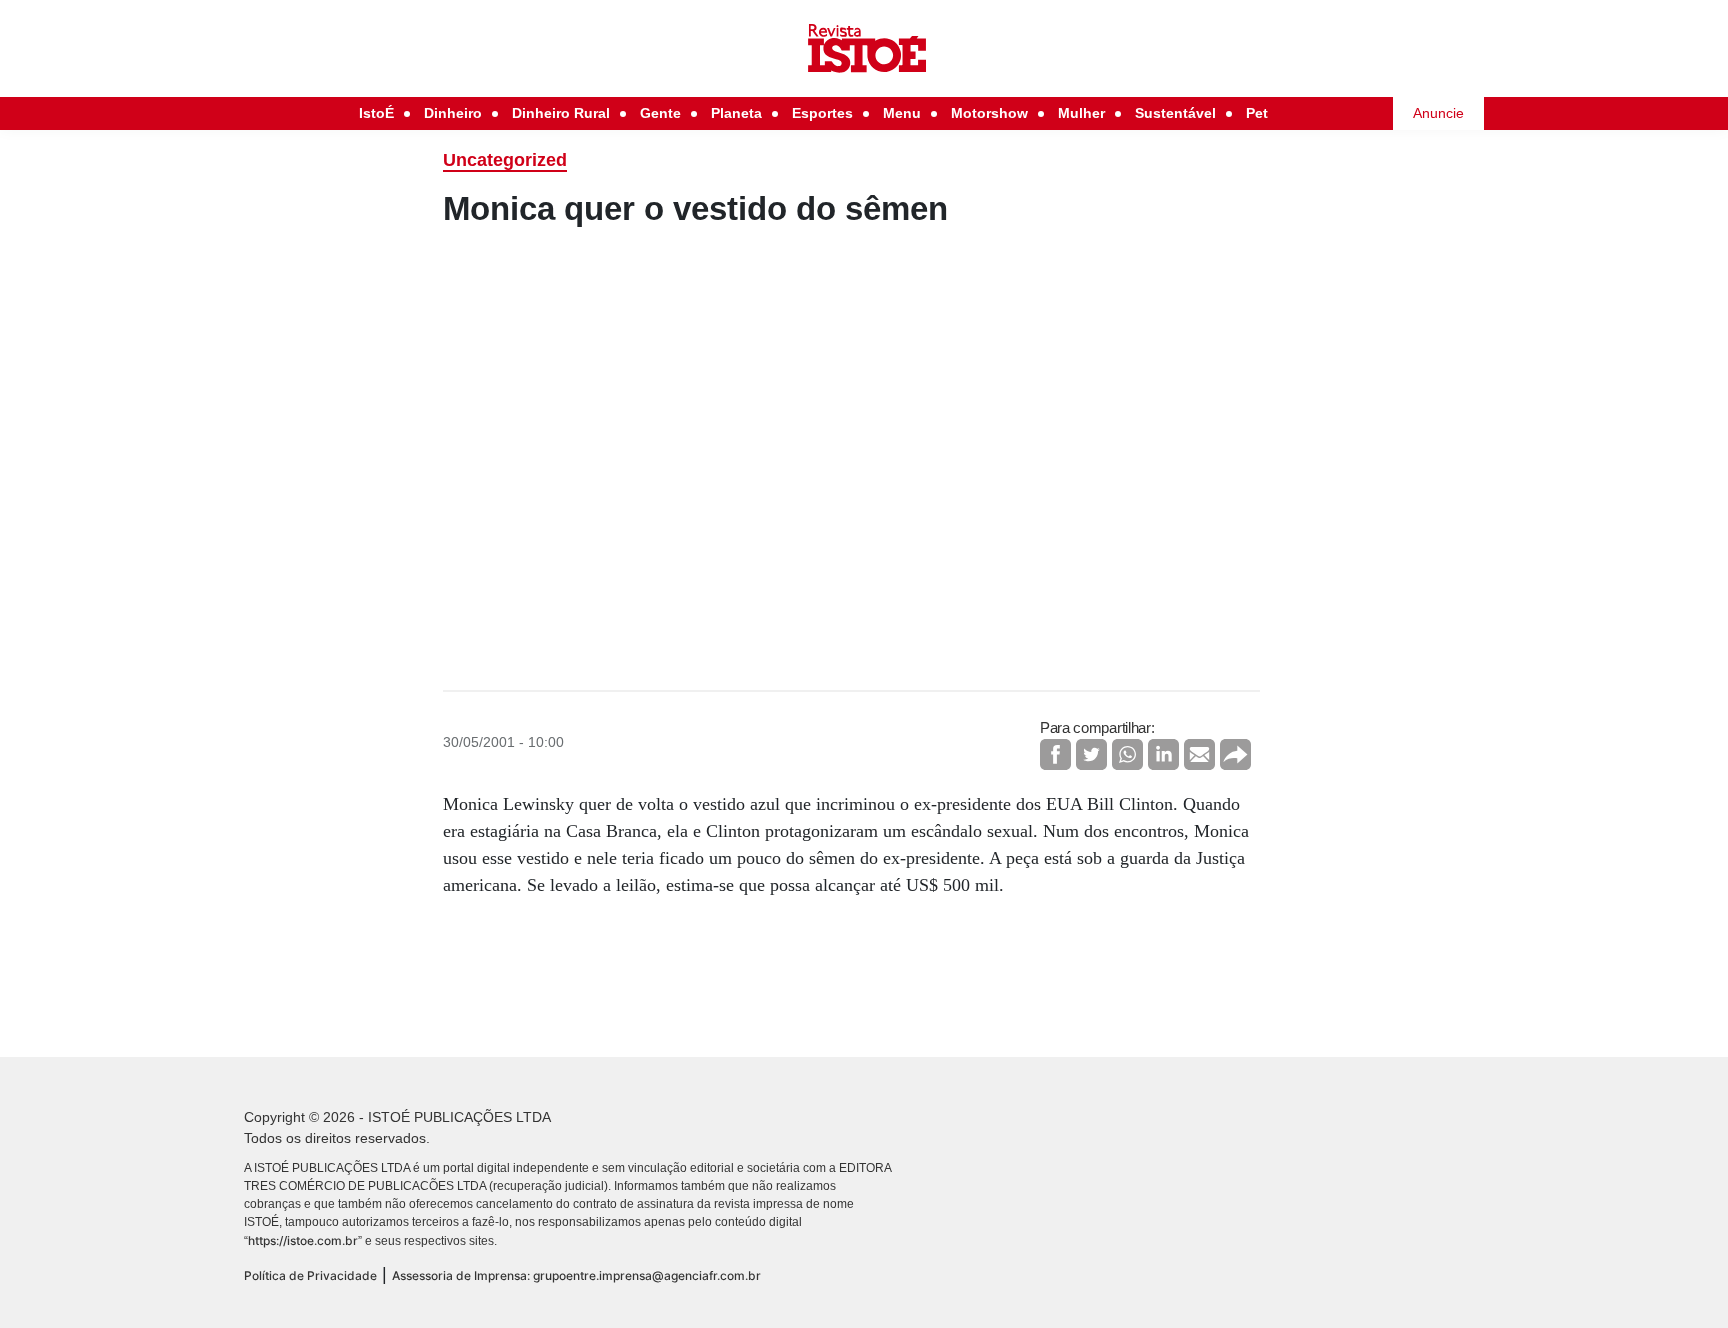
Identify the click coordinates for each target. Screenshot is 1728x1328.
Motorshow (989, 113)
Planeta (736, 113)
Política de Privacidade (310, 1275)
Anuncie (1438, 113)
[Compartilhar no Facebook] (1055, 754)
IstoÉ (376, 113)
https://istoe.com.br (303, 1240)
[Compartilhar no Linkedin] (1163, 754)
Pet (1257, 113)
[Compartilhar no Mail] (1199, 754)
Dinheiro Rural (561, 113)
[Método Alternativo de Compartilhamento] (1235, 754)
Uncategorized (505, 160)
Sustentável (1175, 113)
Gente (660, 113)
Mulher (1081, 113)
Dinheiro (453, 113)
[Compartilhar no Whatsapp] (1127, 754)
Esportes (822, 113)
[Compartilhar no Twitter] (1091, 754)
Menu (902, 113)
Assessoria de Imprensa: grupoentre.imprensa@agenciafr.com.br (576, 1275)
